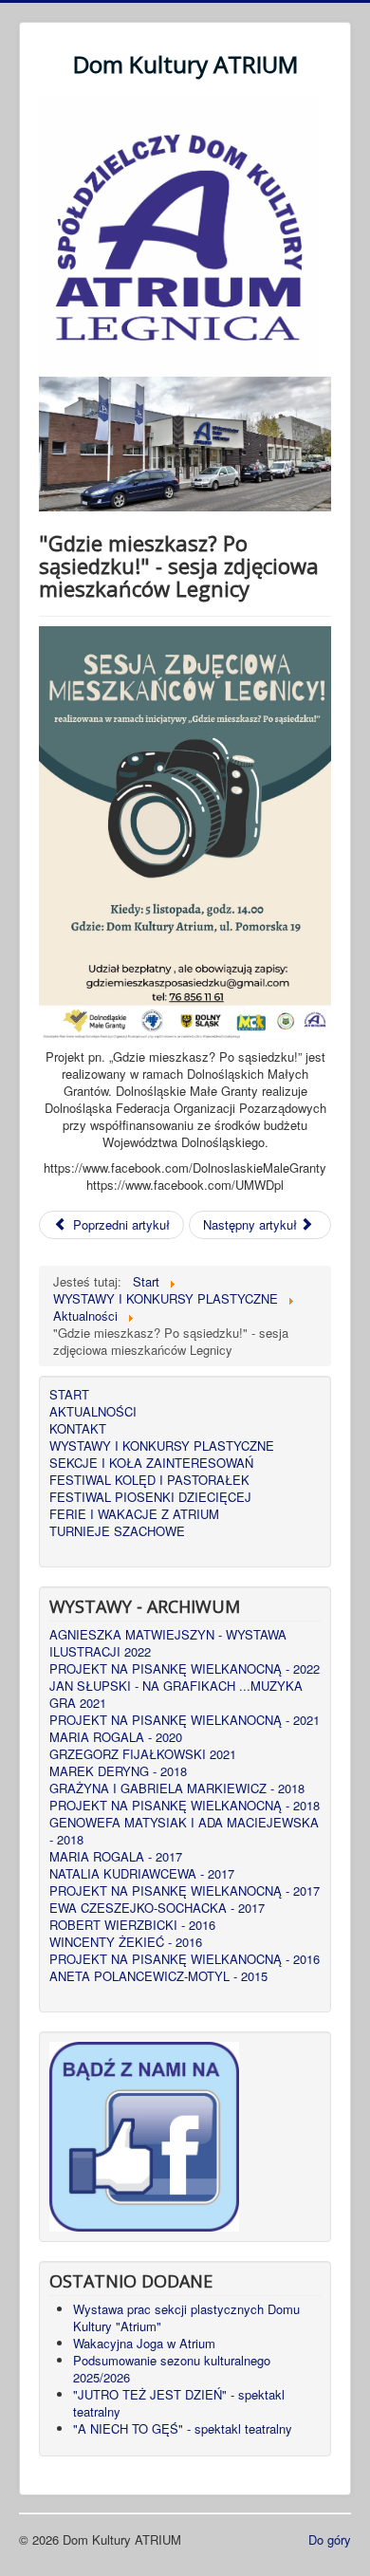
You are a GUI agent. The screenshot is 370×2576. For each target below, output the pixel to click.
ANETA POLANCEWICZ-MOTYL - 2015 (158, 1976)
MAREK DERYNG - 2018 (118, 1771)
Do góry (330, 2539)
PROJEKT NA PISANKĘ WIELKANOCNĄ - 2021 (185, 1720)
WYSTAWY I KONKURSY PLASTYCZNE (162, 1446)
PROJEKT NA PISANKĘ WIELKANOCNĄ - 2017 (185, 1891)
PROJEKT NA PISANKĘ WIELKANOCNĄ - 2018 (185, 1806)
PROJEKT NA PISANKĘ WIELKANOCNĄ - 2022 (185, 1669)
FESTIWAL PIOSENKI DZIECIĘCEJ (150, 1497)
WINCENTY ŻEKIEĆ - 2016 (126, 1942)
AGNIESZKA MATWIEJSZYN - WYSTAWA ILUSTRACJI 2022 (168, 1643)
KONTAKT (78, 1429)
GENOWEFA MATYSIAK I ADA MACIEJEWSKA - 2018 (184, 1831)
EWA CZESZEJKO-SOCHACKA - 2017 (157, 1908)
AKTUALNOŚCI (93, 1412)
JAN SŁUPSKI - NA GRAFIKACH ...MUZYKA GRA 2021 (176, 1695)
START (69, 1395)
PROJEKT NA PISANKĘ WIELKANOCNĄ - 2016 (185, 1959)
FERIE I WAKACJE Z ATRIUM (134, 1514)
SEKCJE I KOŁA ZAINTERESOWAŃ (151, 1463)
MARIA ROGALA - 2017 (116, 1857)
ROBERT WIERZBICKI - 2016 (132, 1925)
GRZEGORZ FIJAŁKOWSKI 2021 (143, 1754)
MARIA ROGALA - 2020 (116, 1737)
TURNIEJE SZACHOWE (117, 1531)
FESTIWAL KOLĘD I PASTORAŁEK (149, 1480)
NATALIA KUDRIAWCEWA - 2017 (142, 1874)
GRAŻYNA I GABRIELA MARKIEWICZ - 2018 (177, 1788)
